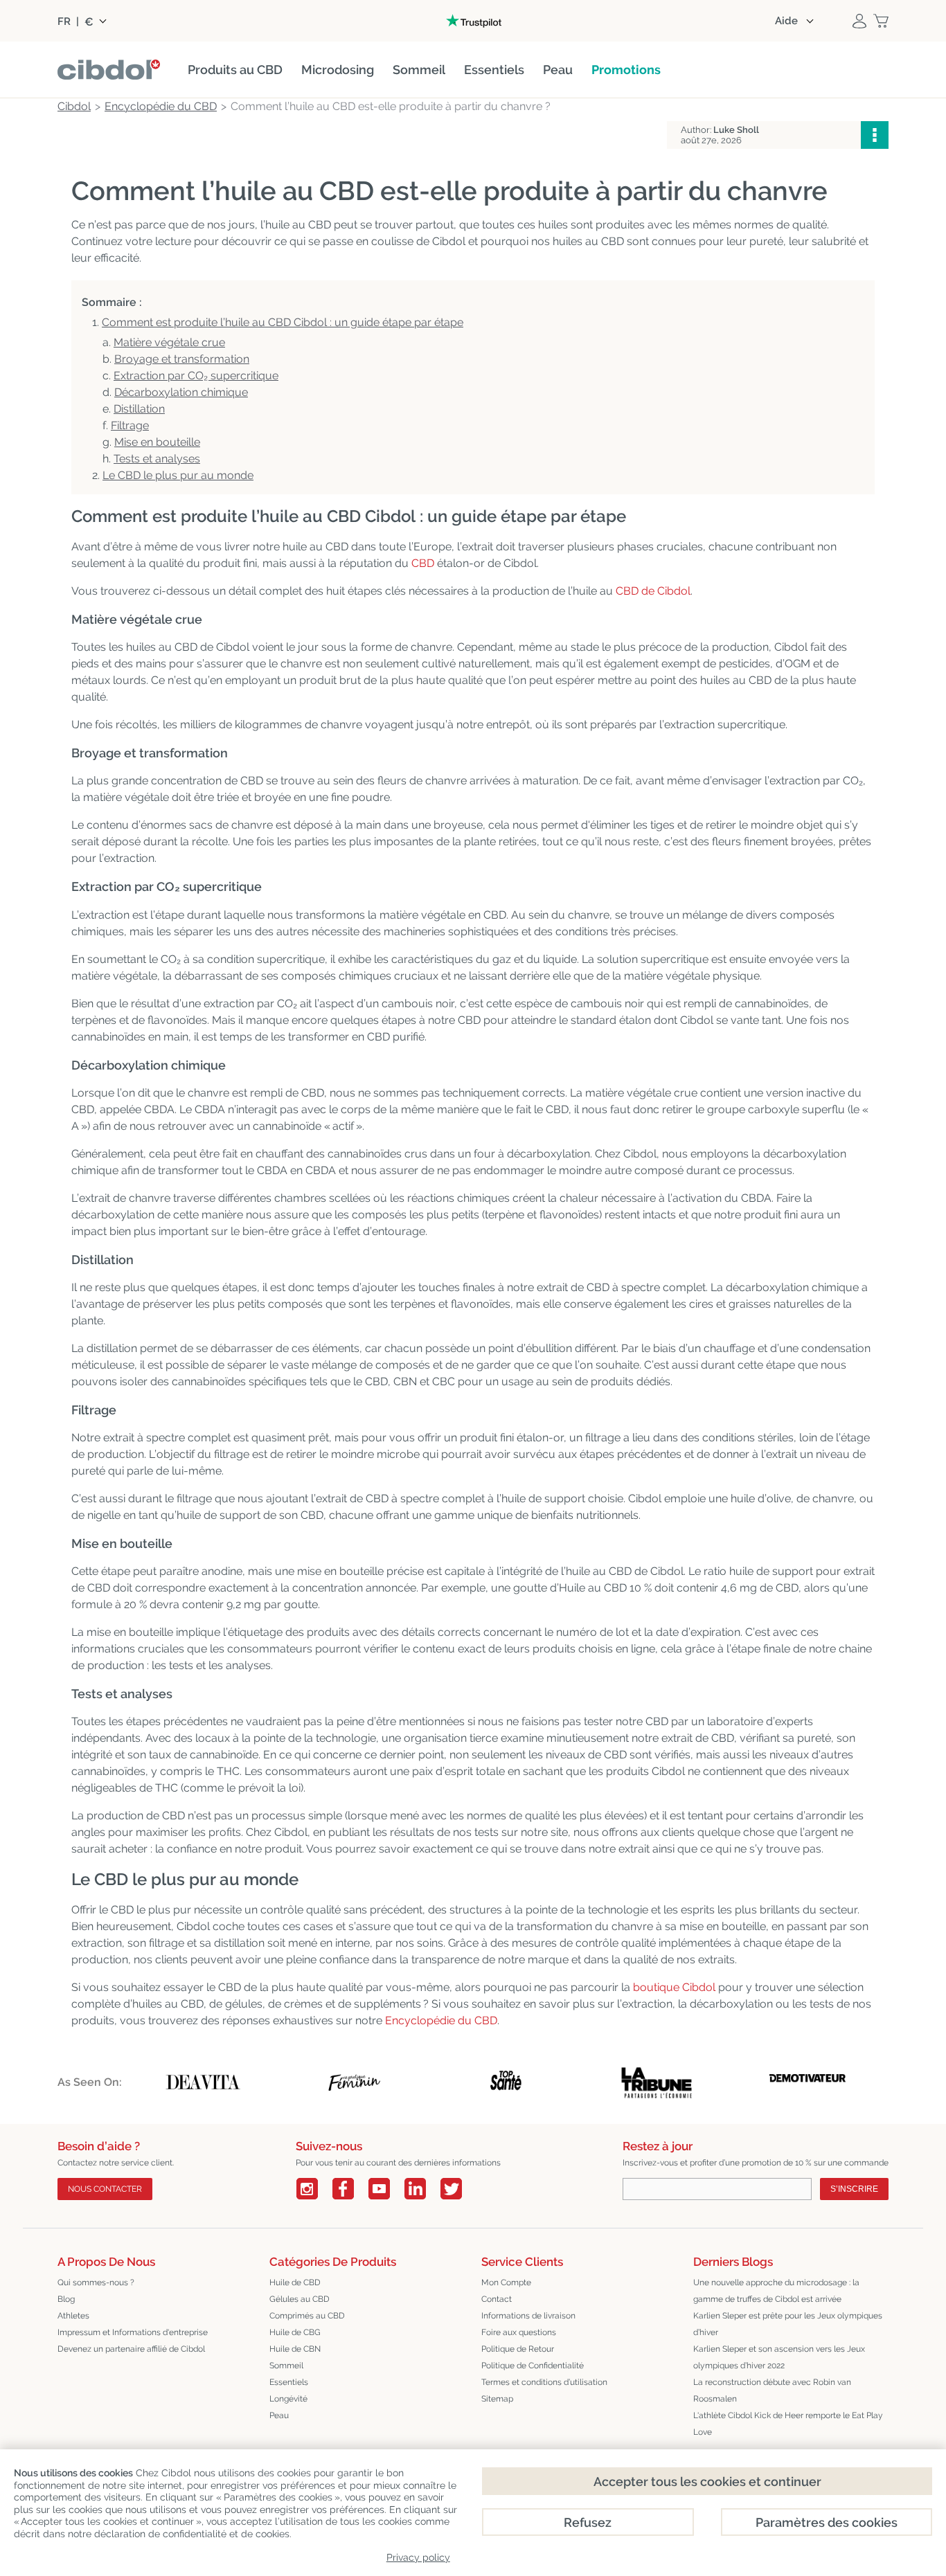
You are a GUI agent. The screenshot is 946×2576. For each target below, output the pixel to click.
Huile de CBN (295, 2349)
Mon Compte (506, 2282)
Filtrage (130, 425)
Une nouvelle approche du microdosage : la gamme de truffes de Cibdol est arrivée (776, 2291)
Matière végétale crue (169, 342)
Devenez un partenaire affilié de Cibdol (131, 2349)
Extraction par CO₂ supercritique (196, 376)
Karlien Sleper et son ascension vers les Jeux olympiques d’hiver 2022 (779, 2357)
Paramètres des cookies (827, 2522)
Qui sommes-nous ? (96, 2282)
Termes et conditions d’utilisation (544, 2382)
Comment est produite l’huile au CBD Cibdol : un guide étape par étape (283, 322)
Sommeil (286, 2366)
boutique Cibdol (674, 1987)
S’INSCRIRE (854, 2189)
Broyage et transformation (182, 359)
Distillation (139, 409)
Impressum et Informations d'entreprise (133, 2332)
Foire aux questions (519, 2332)
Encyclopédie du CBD (441, 2020)
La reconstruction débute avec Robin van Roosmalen (772, 2390)
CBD (423, 563)
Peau (279, 2415)
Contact (497, 2299)
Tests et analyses (157, 459)
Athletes (73, 2316)
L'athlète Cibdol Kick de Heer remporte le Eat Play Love (788, 2424)
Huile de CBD (295, 2282)
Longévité (288, 2399)
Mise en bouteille (157, 442)
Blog (66, 2299)
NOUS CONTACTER (105, 2189)
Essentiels (289, 2382)
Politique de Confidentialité (533, 2366)
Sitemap (497, 2399)
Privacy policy (418, 2557)
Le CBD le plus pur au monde (178, 475)
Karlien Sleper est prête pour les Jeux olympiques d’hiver (788, 2324)
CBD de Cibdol (653, 591)
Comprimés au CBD (307, 2316)
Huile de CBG (295, 2332)
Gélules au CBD (300, 2299)
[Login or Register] (859, 21)
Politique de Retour (518, 2349)
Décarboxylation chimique (181, 392)
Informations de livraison (528, 2316)
